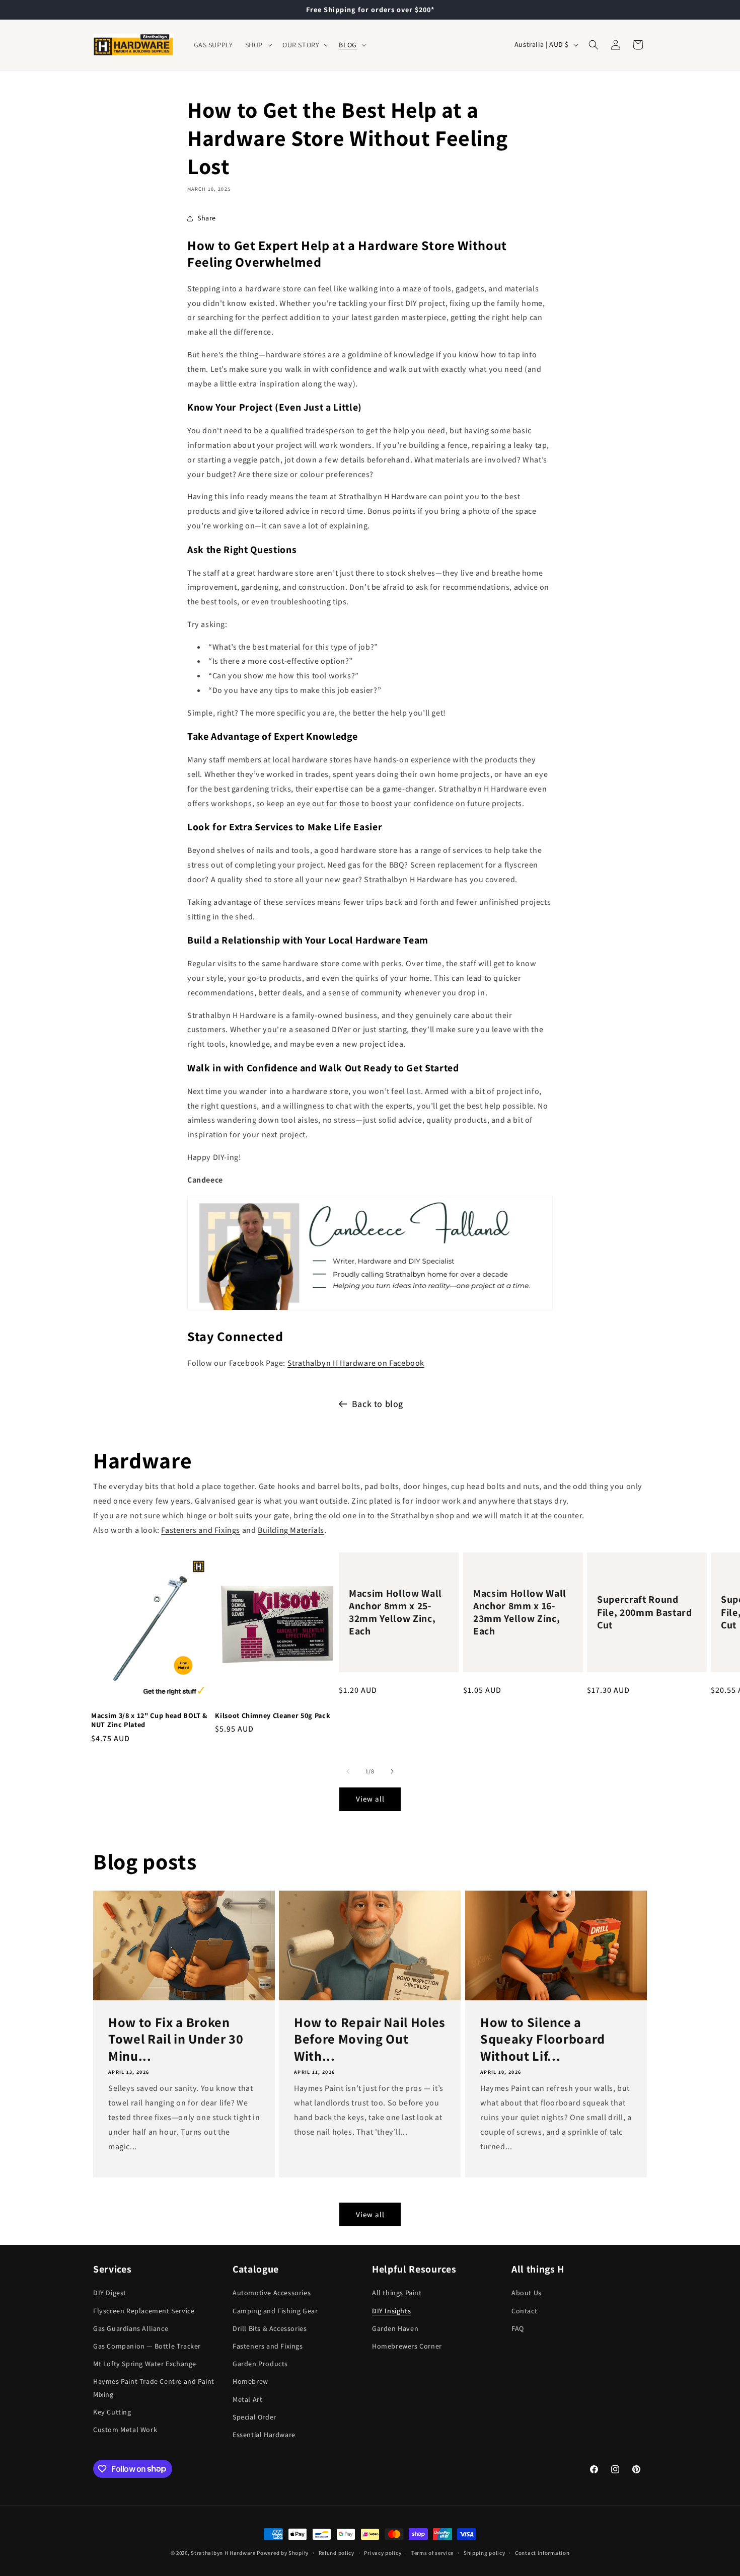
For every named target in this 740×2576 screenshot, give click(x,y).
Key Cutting (112, 2411)
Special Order (254, 2416)
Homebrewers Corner (407, 2346)
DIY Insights (391, 2310)
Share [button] (207, 218)
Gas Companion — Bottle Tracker (147, 2346)
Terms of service (432, 2552)
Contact (524, 2310)
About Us (527, 2293)
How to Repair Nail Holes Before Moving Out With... (370, 2039)
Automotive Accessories (272, 2293)
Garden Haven (395, 2328)
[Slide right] (392, 1771)
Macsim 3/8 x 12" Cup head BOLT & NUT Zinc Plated (149, 1720)
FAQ (518, 2328)
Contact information (542, 2552)
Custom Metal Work (125, 2429)
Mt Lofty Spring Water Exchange (145, 2364)
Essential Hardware (264, 2434)
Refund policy (337, 2552)
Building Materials (291, 1530)
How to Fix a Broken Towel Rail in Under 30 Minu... (176, 2039)
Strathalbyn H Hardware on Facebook (356, 1363)
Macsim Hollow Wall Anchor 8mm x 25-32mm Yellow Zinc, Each (395, 1613)
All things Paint (397, 2293)
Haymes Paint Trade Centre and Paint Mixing (154, 2388)
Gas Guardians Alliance (131, 2328)
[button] (258, 45)
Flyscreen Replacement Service (144, 2310)
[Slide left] (348, 1771)
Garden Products (260, 2364)
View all (370, 1799)
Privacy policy (383, 2552)
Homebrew (250, 2381)
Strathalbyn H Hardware (223, 2553)
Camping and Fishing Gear (275, 2310)
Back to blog (378, 1404)
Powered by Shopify (283, 2553)
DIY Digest (110, 2293)
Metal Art (247, 2399)
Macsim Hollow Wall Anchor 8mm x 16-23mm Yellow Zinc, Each (520, 1613)
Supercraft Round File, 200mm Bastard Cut (645, 1613)
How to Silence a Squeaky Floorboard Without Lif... (543, 2039)
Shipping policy (485, 2552)
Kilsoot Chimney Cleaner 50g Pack (273, 1715)
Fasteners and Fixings (201, 1530)
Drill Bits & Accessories (270, 2328)
